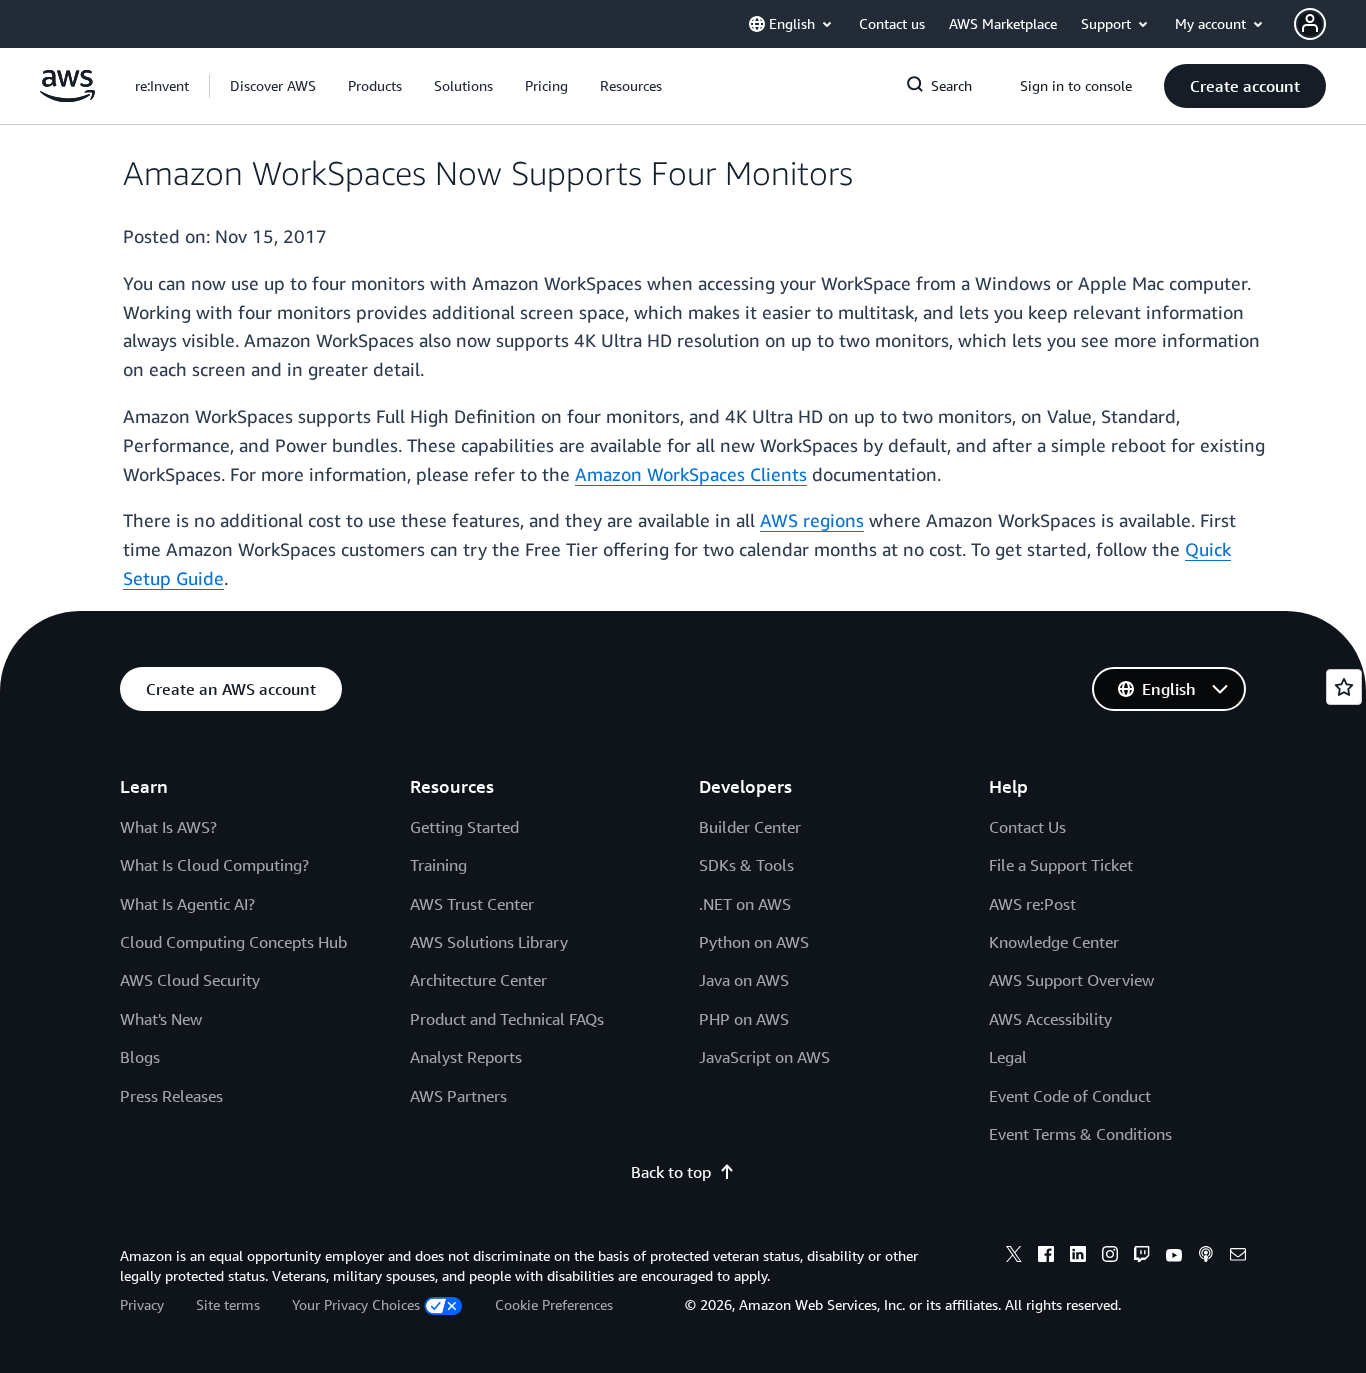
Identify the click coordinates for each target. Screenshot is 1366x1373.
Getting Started (464, 827)
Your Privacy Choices (356, 1304)
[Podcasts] (1206, 1257)
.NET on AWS (745, 904)
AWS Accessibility (1050, 1019)
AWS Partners (458, 1096)
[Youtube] (1174, 1257)
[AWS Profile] (1310, 24)
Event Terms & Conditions (1080, 1134)
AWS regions (812, 520)
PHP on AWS (744, 1019)
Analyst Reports (466, 1057)
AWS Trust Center (472, 904)
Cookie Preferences (554, 1304)
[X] (1014, 1257)
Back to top (671, 1172)
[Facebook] (1046, 1257)
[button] (273, 86)
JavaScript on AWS (764, 1057)
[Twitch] (1142, 1257)
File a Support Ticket (1061, 865)
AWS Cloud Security (190, 980)
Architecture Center (478, 980)
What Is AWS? (168, 827)
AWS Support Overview (1071, 980)
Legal (1008, 1057)
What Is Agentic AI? (187, 904)
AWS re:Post (1032, 904)
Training (438, 865)
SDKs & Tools (746, 865)
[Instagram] (1110, 1257)
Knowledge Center (1054, 942)
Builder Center (750, 827)
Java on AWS (744, 980)
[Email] (1238, 1257)
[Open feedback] (1344, 687)
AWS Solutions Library (489, 942)
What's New (161, 1019)
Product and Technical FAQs (507, 1019)
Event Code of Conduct (1070, 1096)
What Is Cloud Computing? (214, 865)
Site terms (228, 1304)
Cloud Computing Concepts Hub (233, 942)
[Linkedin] (1078, 1257)
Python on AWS (754, 942)
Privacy (142, 1304)
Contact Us (1027, 827)
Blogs (140, 1057)
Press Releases (171, 1096)
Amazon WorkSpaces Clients (691, 474)
